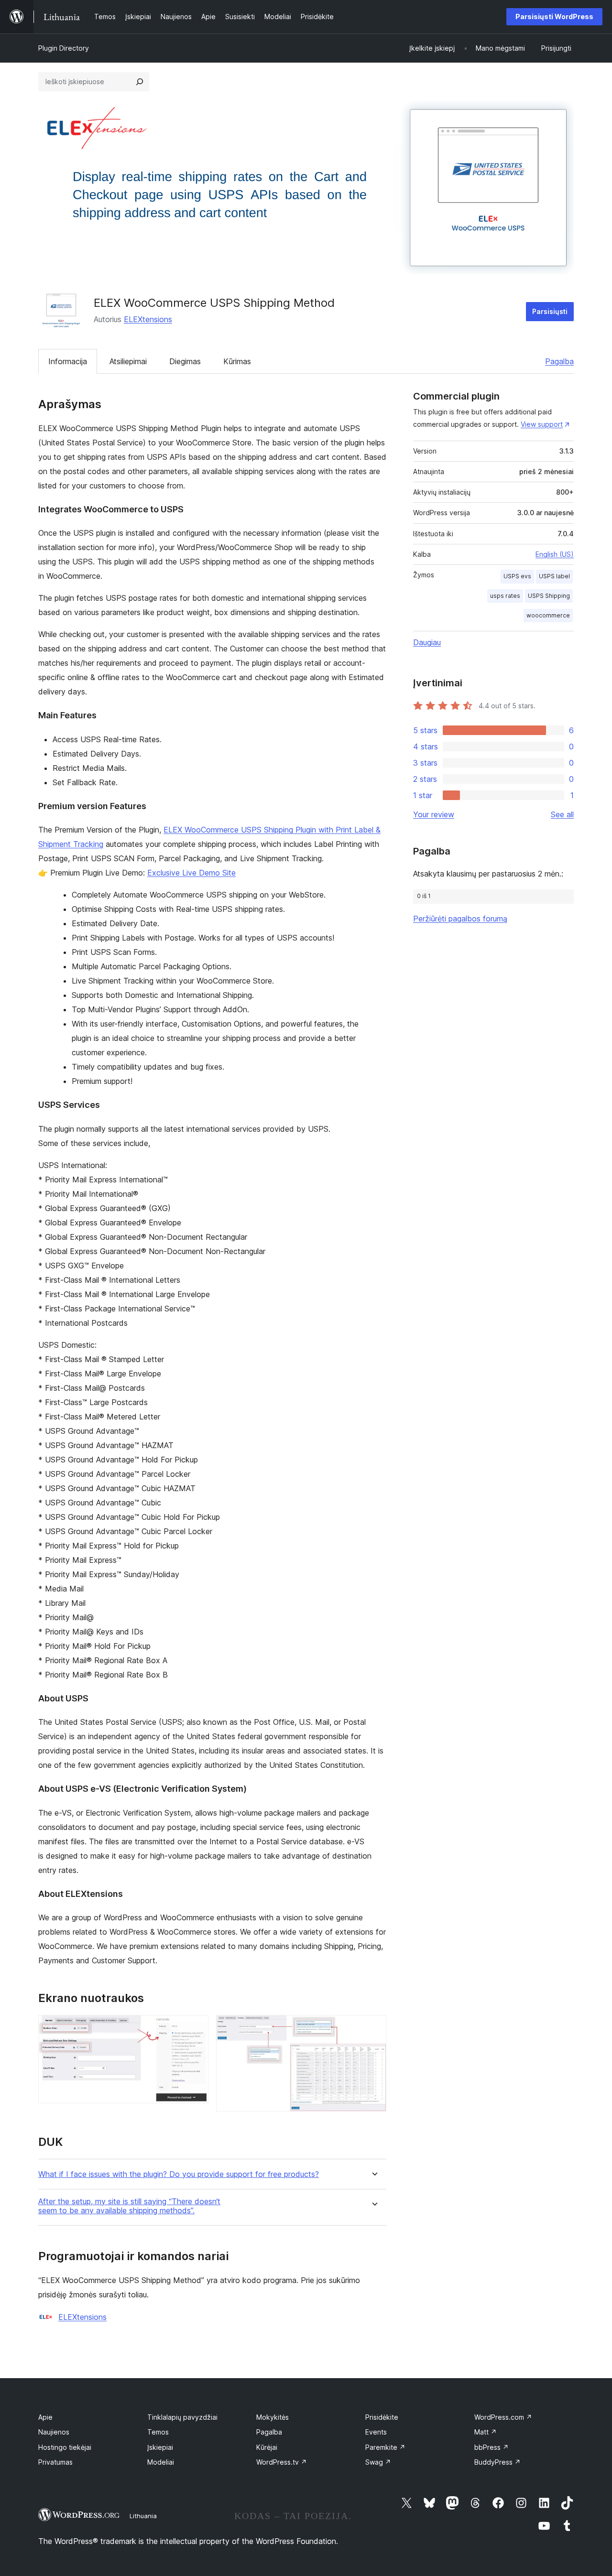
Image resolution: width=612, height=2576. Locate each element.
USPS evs (517, 576)
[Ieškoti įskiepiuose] (140, 82)
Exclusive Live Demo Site (191, 873)
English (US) (555, 554)
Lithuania (143, 2516)
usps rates (505, 596)
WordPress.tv (282, 2462)
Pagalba (559, 361)
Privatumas (55, 2462)
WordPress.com (503, 2417)
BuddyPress (497, 2462)
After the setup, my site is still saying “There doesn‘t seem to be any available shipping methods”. (129, 2206)
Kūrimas (237, 361)
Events (376, 2432)
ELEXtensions (148, 319)
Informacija (68, 361)
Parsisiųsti (550, 311)
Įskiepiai (160, 2447)
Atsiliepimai (128, 361)
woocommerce (548, 615)
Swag (378, 2462)
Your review (434, 814)
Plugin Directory (64, 48)
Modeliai (161, 2462)
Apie (45, 2417)
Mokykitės (273, 2417)
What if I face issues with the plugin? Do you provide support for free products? (179, 2174)
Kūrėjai (267, 2447)
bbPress (492, 2447)
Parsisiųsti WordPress (554, 16)
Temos (158, 2432)
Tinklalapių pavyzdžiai (182, 2417)
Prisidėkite (382, 2417)
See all (562, 814)
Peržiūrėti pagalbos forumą (460, 919)
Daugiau (427, 642)
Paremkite (385, 2447)
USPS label (554, 576)
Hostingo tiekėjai (65, 2447)
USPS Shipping (549, 596)
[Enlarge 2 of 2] (373, 2028)
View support (542, 424)
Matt (486, 2432)
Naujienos (54, 2432)
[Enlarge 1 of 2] (196, 2028)
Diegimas (185, 361)
